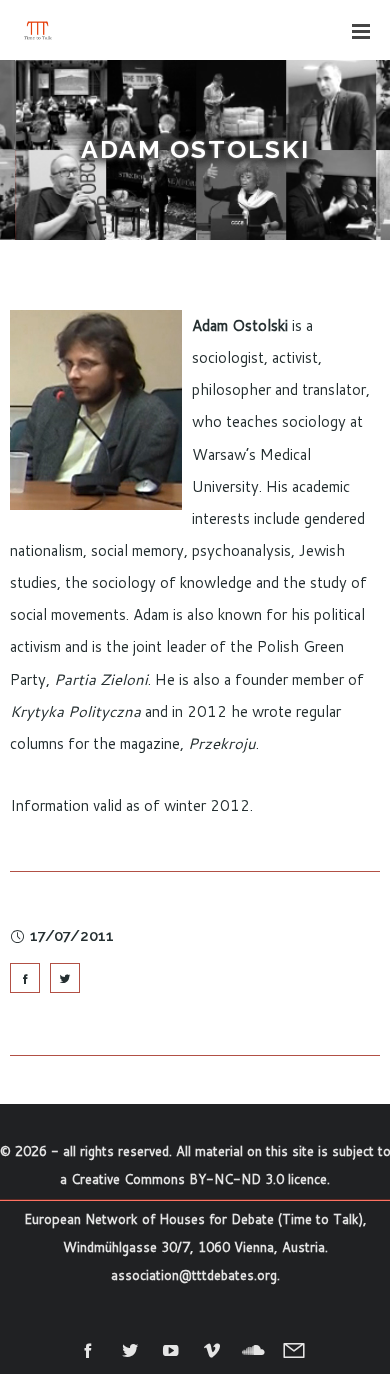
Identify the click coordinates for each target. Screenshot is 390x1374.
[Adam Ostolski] (25, 978)
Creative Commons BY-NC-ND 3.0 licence (199, 1179)
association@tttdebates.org (194, 1275)
